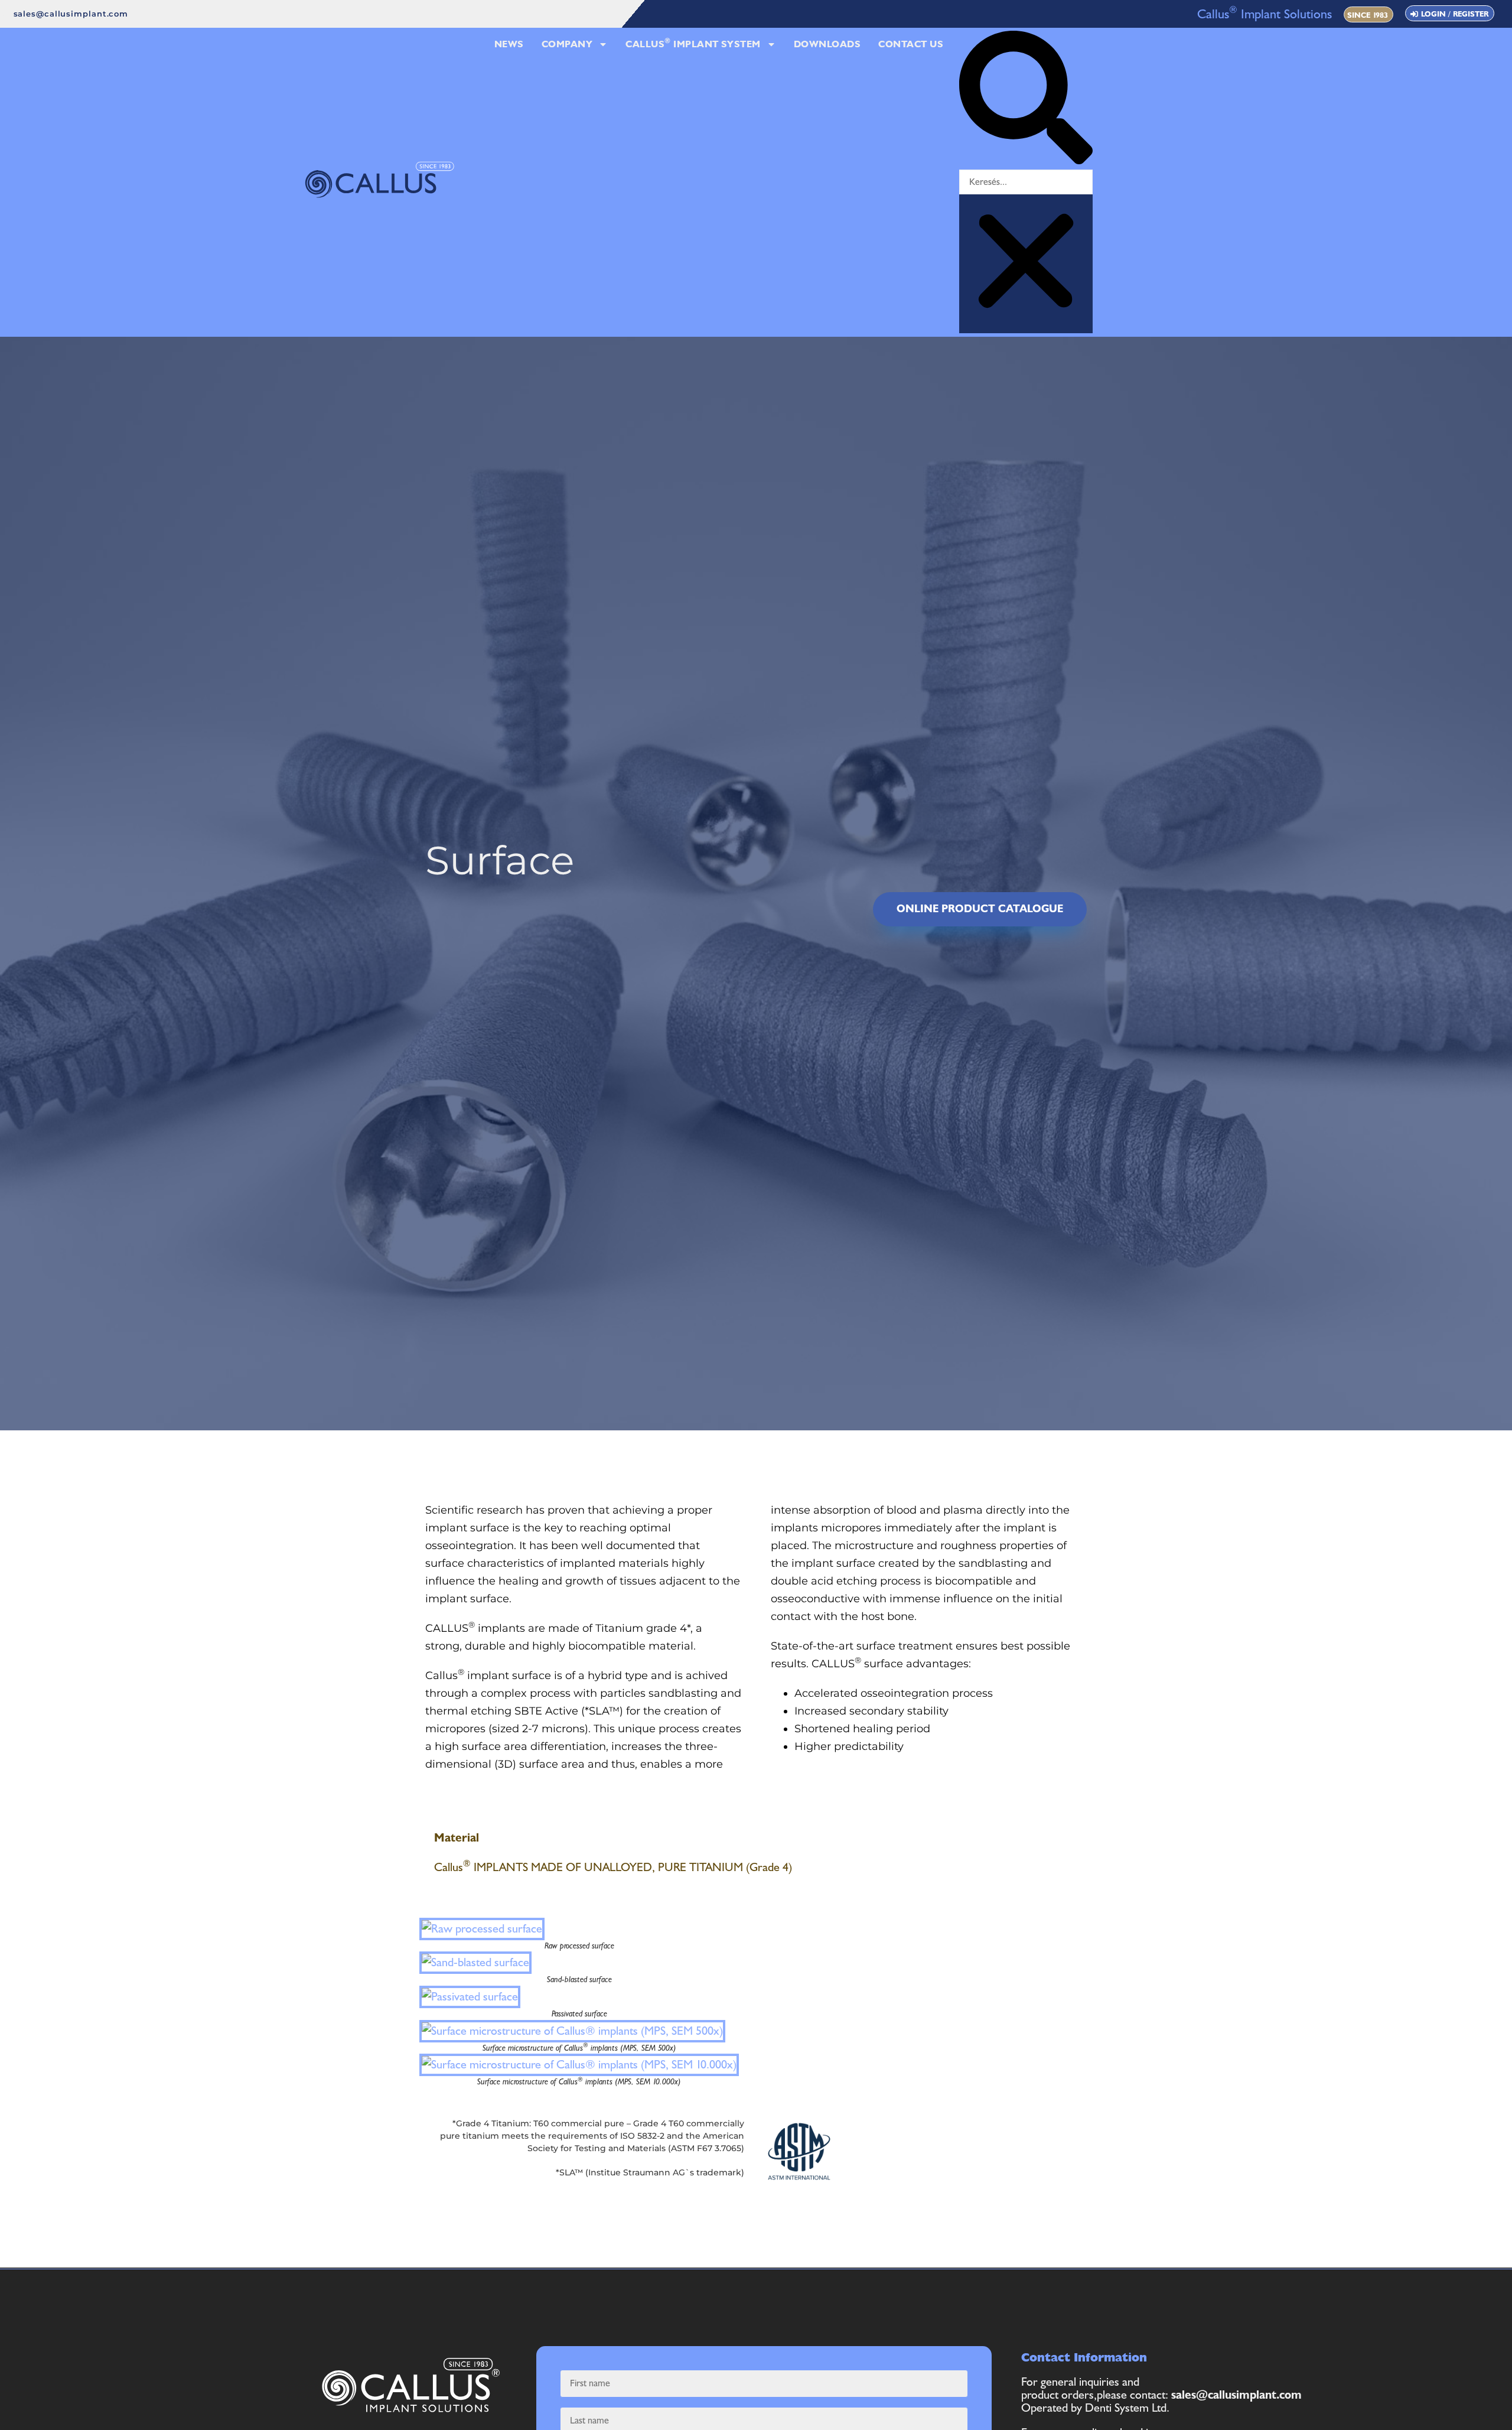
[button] (1026, 100)
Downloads (827, 44)
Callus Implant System (693, 43)
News (509, 44)
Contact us (911, 44)
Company (567, 44)
